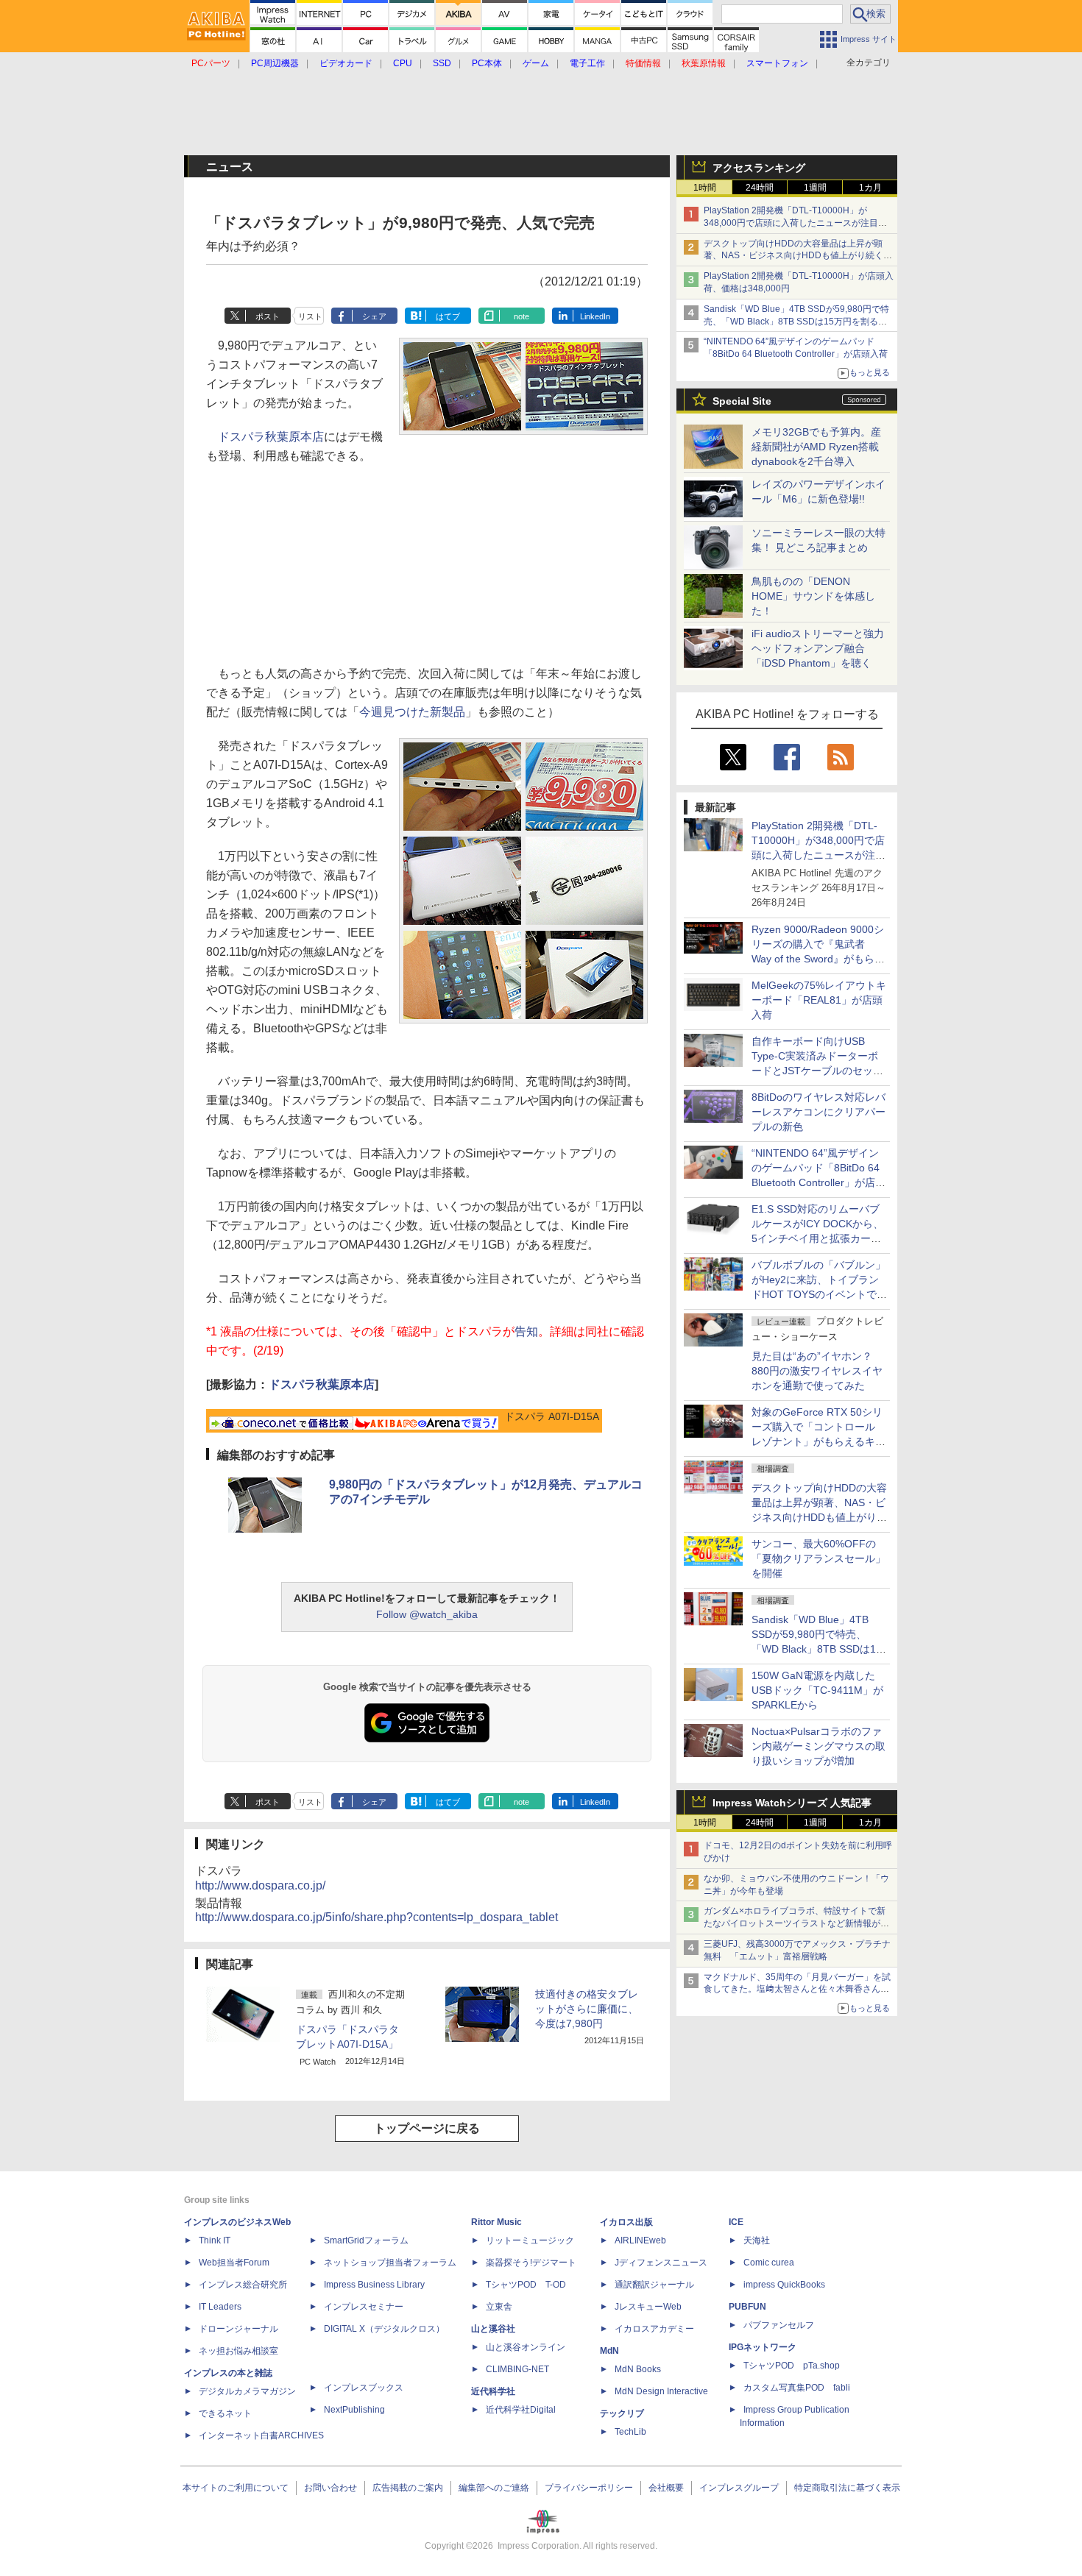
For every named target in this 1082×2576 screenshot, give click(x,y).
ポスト (268, 316)
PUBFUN (747, 2307)
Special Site (742, 401)
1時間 (705, 188)
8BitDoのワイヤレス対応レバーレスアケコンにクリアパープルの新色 (818, 1112)
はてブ (448, 316)
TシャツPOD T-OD (526, 2285)
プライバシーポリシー (589, 2488)
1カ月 (870, 188)
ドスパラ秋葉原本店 (271, 437)
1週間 (815, 188)
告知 (526, 1331)
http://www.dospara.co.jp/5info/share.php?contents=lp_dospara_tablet (376, 1917)
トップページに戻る (427, 2128)
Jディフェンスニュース (661, 2263)
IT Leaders (220, 2307)
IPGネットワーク (763, 2347)
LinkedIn (595, 316)
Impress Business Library (374, 2285)
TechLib (630, 2432)
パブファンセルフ (779, 2325)
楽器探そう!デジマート (531, 2263)
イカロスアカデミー (654, 2329)
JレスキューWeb (648, 2307)
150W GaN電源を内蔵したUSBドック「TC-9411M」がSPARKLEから (817, 1690)
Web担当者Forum (234, 2263)
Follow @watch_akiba (427, 1614)
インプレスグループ (739, 2488)
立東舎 (499, 2307)
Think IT (215, 2240)
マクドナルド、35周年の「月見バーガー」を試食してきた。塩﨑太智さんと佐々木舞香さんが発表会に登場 (797, 1990)
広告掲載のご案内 (408, 2488)
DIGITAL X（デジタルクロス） (384, 2329)
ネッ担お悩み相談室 (238, 2351)
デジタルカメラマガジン (247, 2391)
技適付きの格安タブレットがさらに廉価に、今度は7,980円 (587, 2009)
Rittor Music (496, 2222)
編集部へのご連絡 (494, 2488)
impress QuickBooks (784, 2285)
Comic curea (769, 2263)
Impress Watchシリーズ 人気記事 (792, 1803)
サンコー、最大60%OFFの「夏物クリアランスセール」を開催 (818, 1558)
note (521, 316)
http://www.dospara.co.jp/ (260, 1885)
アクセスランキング (759, 168)
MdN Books (638, 2369)
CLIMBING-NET (517, 2369)
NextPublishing (354, 2410)
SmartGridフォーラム (366, 2240)
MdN (609, 2351)
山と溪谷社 (493, 2329)
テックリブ (622, 2413)
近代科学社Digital (521, 2410)
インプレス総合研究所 (243, 2285)
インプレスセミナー (364, 2307)
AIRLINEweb (640, 2240)
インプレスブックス (364, 2388)
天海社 (757, 2240)
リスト (310, 316)
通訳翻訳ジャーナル (654, 2285)
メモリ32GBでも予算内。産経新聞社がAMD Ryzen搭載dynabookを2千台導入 (816, 447)
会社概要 (666, 2488)
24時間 (760, 188)
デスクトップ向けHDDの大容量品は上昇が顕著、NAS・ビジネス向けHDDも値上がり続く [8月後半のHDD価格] (798, 256)
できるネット (225, 2413)
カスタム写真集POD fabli (797, 2388)
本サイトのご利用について (236, 2488)
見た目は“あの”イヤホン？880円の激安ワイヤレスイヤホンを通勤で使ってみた (817, 1371)
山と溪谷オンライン (526, 2347)
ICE (736, 2222)
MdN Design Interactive (661, 2391)
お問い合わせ (330, 2488)
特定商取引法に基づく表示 (847, 2488)
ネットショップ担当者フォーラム (390, 2263)
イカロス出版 (626, 2222)
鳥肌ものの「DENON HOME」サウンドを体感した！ (813, 596)
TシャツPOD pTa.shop (792, 2366)
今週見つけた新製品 (412, 712)
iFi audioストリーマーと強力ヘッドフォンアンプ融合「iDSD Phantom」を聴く (818, 648)
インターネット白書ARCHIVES (261, 2435)
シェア (374, 316)
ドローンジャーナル (238, 2329)
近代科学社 (493, 2391)
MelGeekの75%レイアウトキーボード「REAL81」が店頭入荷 (819, 1000)
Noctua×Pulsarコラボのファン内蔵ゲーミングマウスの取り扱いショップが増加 (818, 1746)
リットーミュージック (530, 2240)
